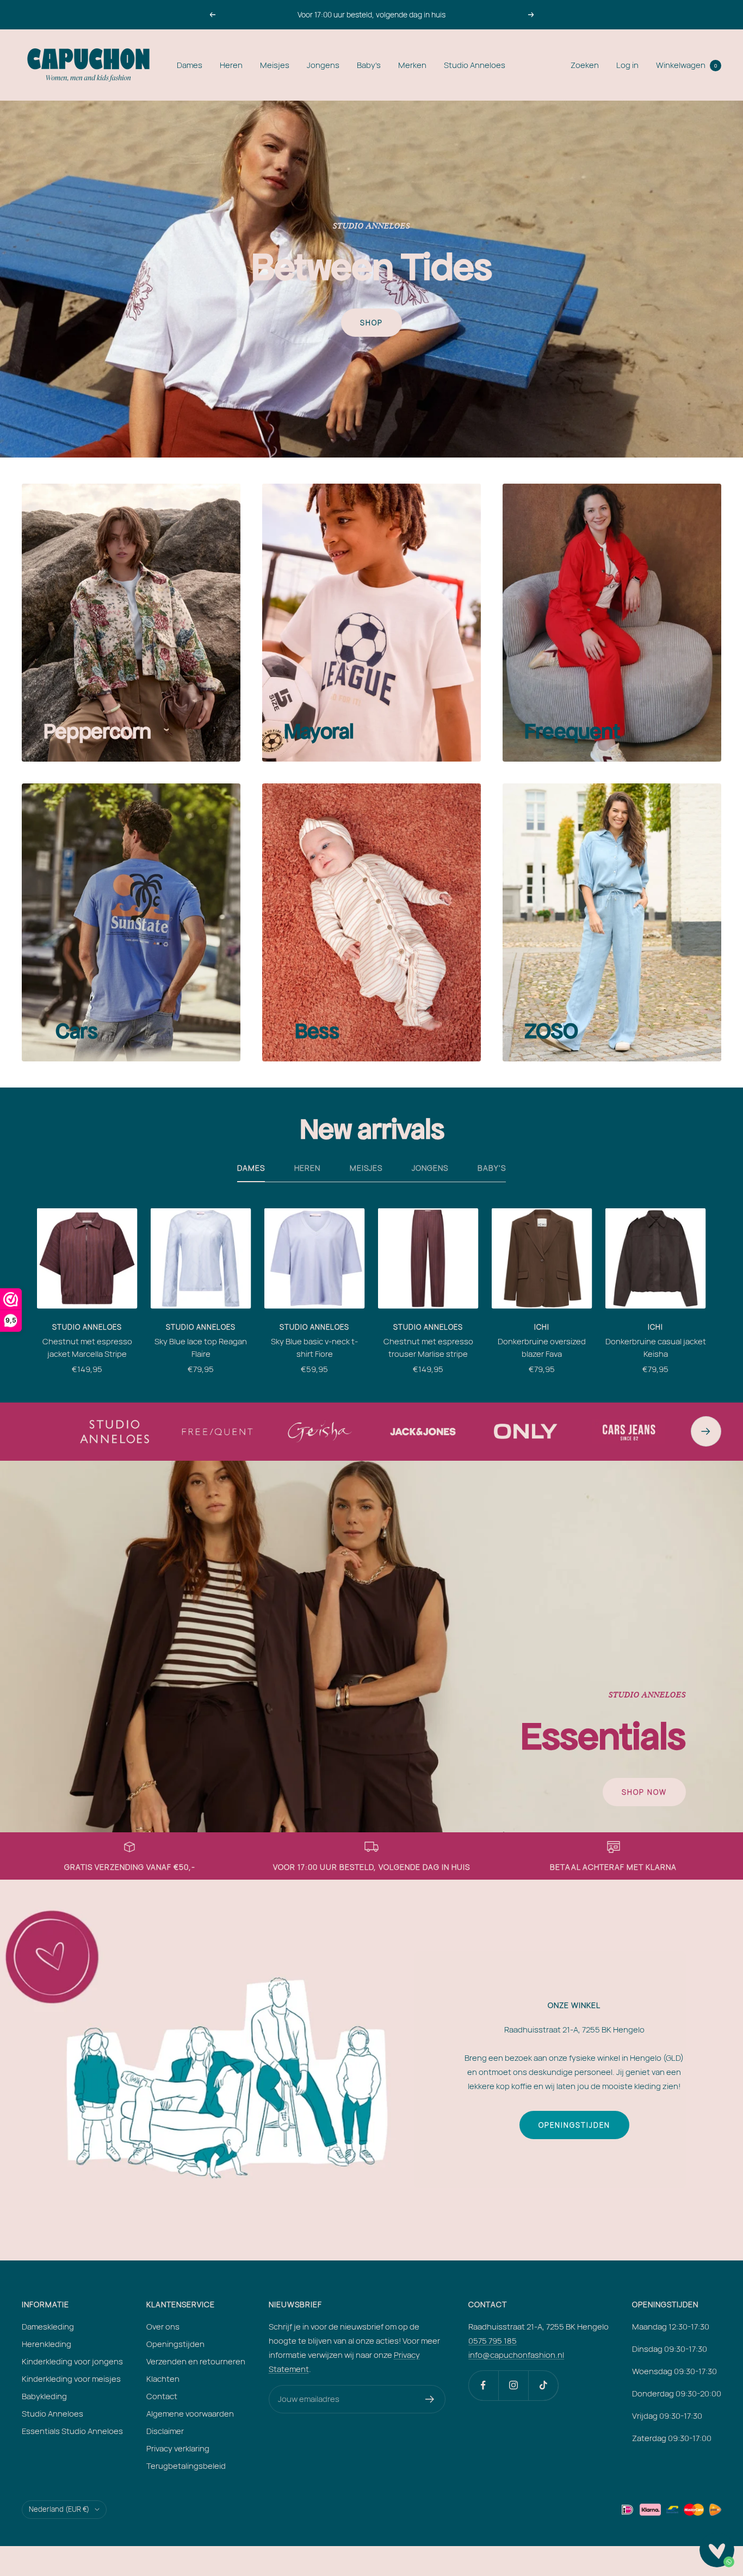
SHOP (371, 323)
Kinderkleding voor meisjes (71, 2379)
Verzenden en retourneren (196, 2361)
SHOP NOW (644, 1792)
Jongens (323, 65)
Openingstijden (574, 2125)
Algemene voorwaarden (190, 2414)
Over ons (163, 2327)
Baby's (369, 65)
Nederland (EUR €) (59, 2509)
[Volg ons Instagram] (513, 2385)
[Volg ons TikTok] (543, 2385)
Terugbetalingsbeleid (186, 2466)
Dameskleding (48, 2327)
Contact (162, 2396)
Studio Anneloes (475, 65)
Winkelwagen (686, 65)
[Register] (430, 2399)
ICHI (542, 1327)
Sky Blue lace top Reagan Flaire (201, 1348)
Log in (627, 65)
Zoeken (585, 65)
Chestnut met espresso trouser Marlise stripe (428, 1348)
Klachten (163, 2379)
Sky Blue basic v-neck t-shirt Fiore (314, 1348)
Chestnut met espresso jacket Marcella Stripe (87, 1348)
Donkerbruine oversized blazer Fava (542, 1348)
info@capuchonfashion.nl (516, 2355)
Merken (412, 65)
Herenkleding (47, 2344)
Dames (190, 65)
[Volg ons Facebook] (483, 2385)
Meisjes (275, 65)
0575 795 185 (493, 2341)
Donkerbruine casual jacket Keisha (656, 1348)
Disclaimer (165, 2431)
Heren (231, 65)
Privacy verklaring (178, 2448)
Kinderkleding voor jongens (72, 2361)
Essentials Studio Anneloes (72, 2431)
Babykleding (44, 2396)
